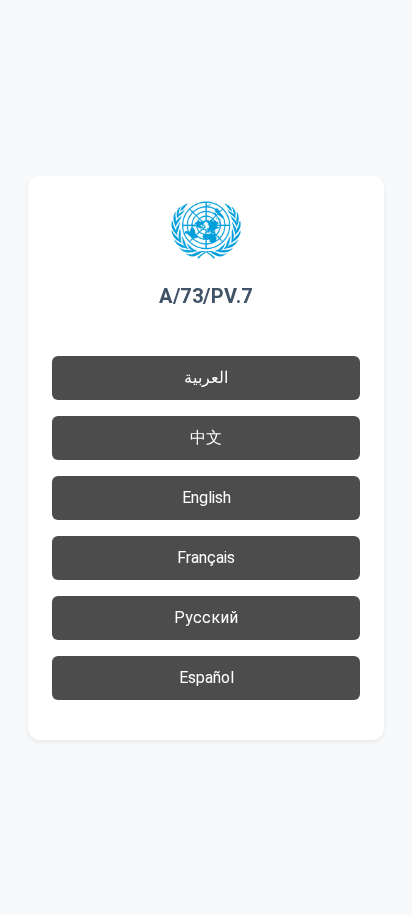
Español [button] (206, 677)
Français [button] (206, 557)
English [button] (206, 497)
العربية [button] (206, 377)
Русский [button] (206, 617)
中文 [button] (206, 437)
